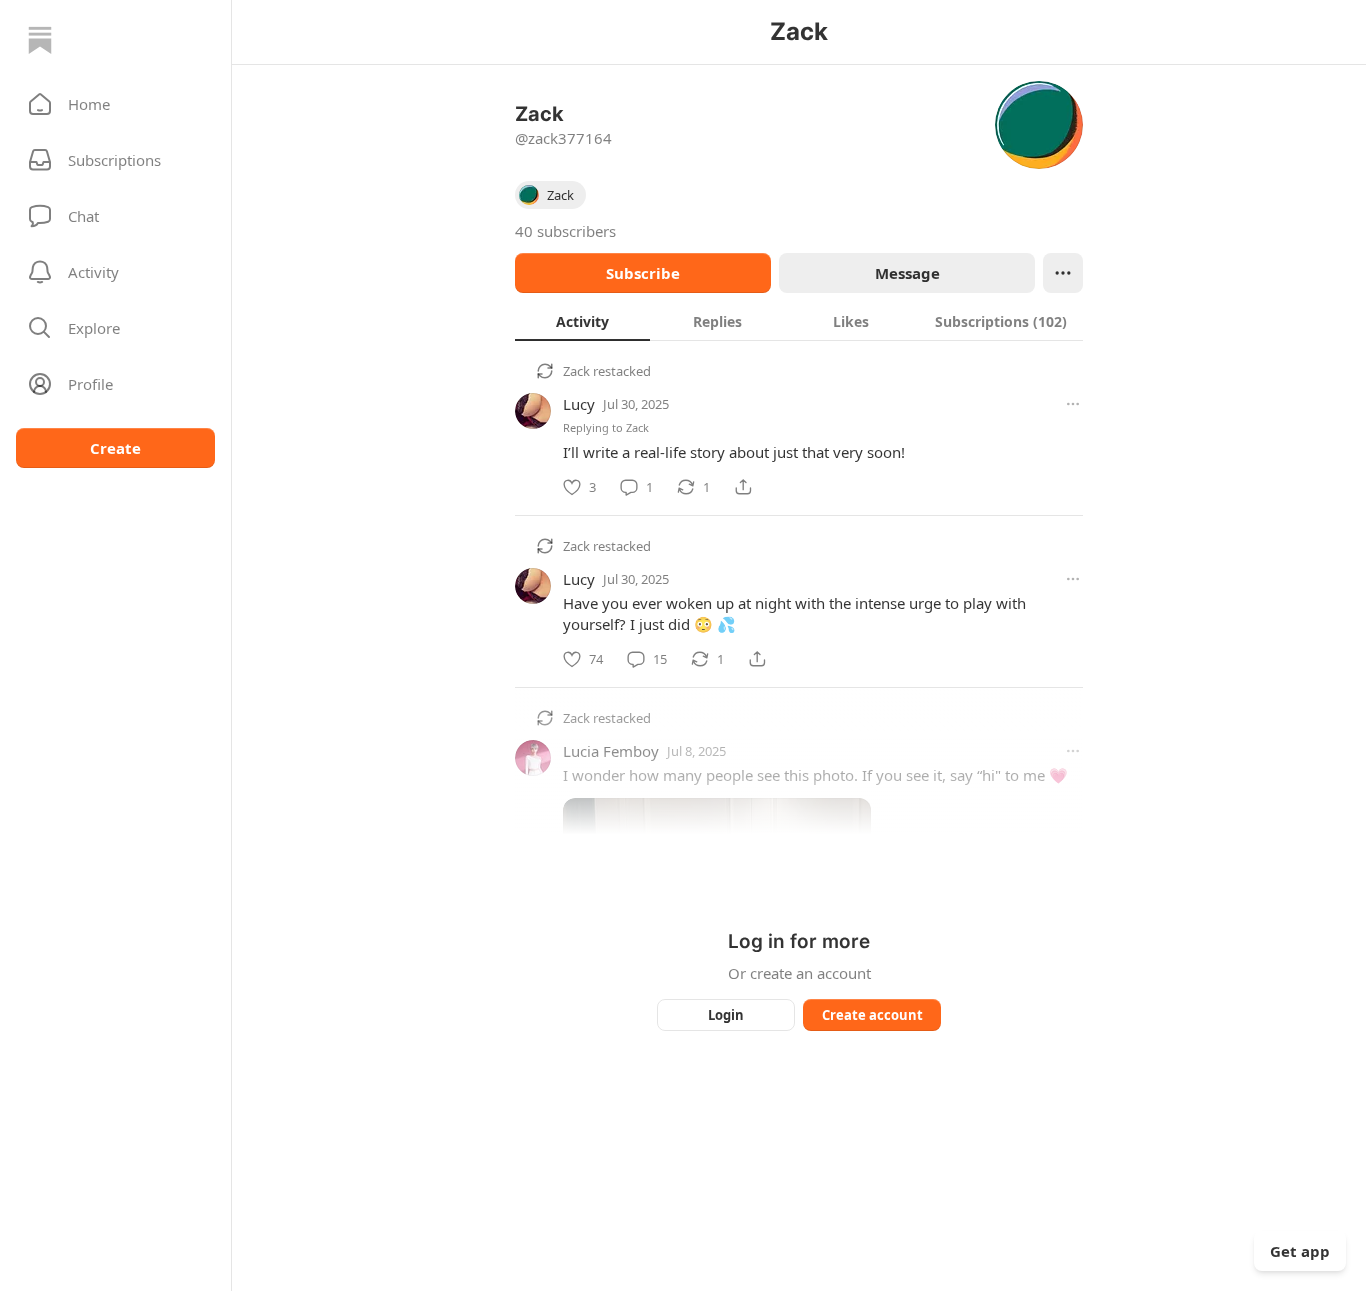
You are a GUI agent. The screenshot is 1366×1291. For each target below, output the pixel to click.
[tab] (582, 321)
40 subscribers (565, 231)
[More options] (1073, 404)
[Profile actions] (1063, 273)
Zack (576, 371)
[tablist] (799, 321)
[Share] (743, 487)
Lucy (579, 404)
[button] (115, 104)
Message (907, 273)
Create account (872, 1015)
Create (115, 448)
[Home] (40, 40)
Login (726, 1015)
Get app (1300, 1251)
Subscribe (643, 273)
